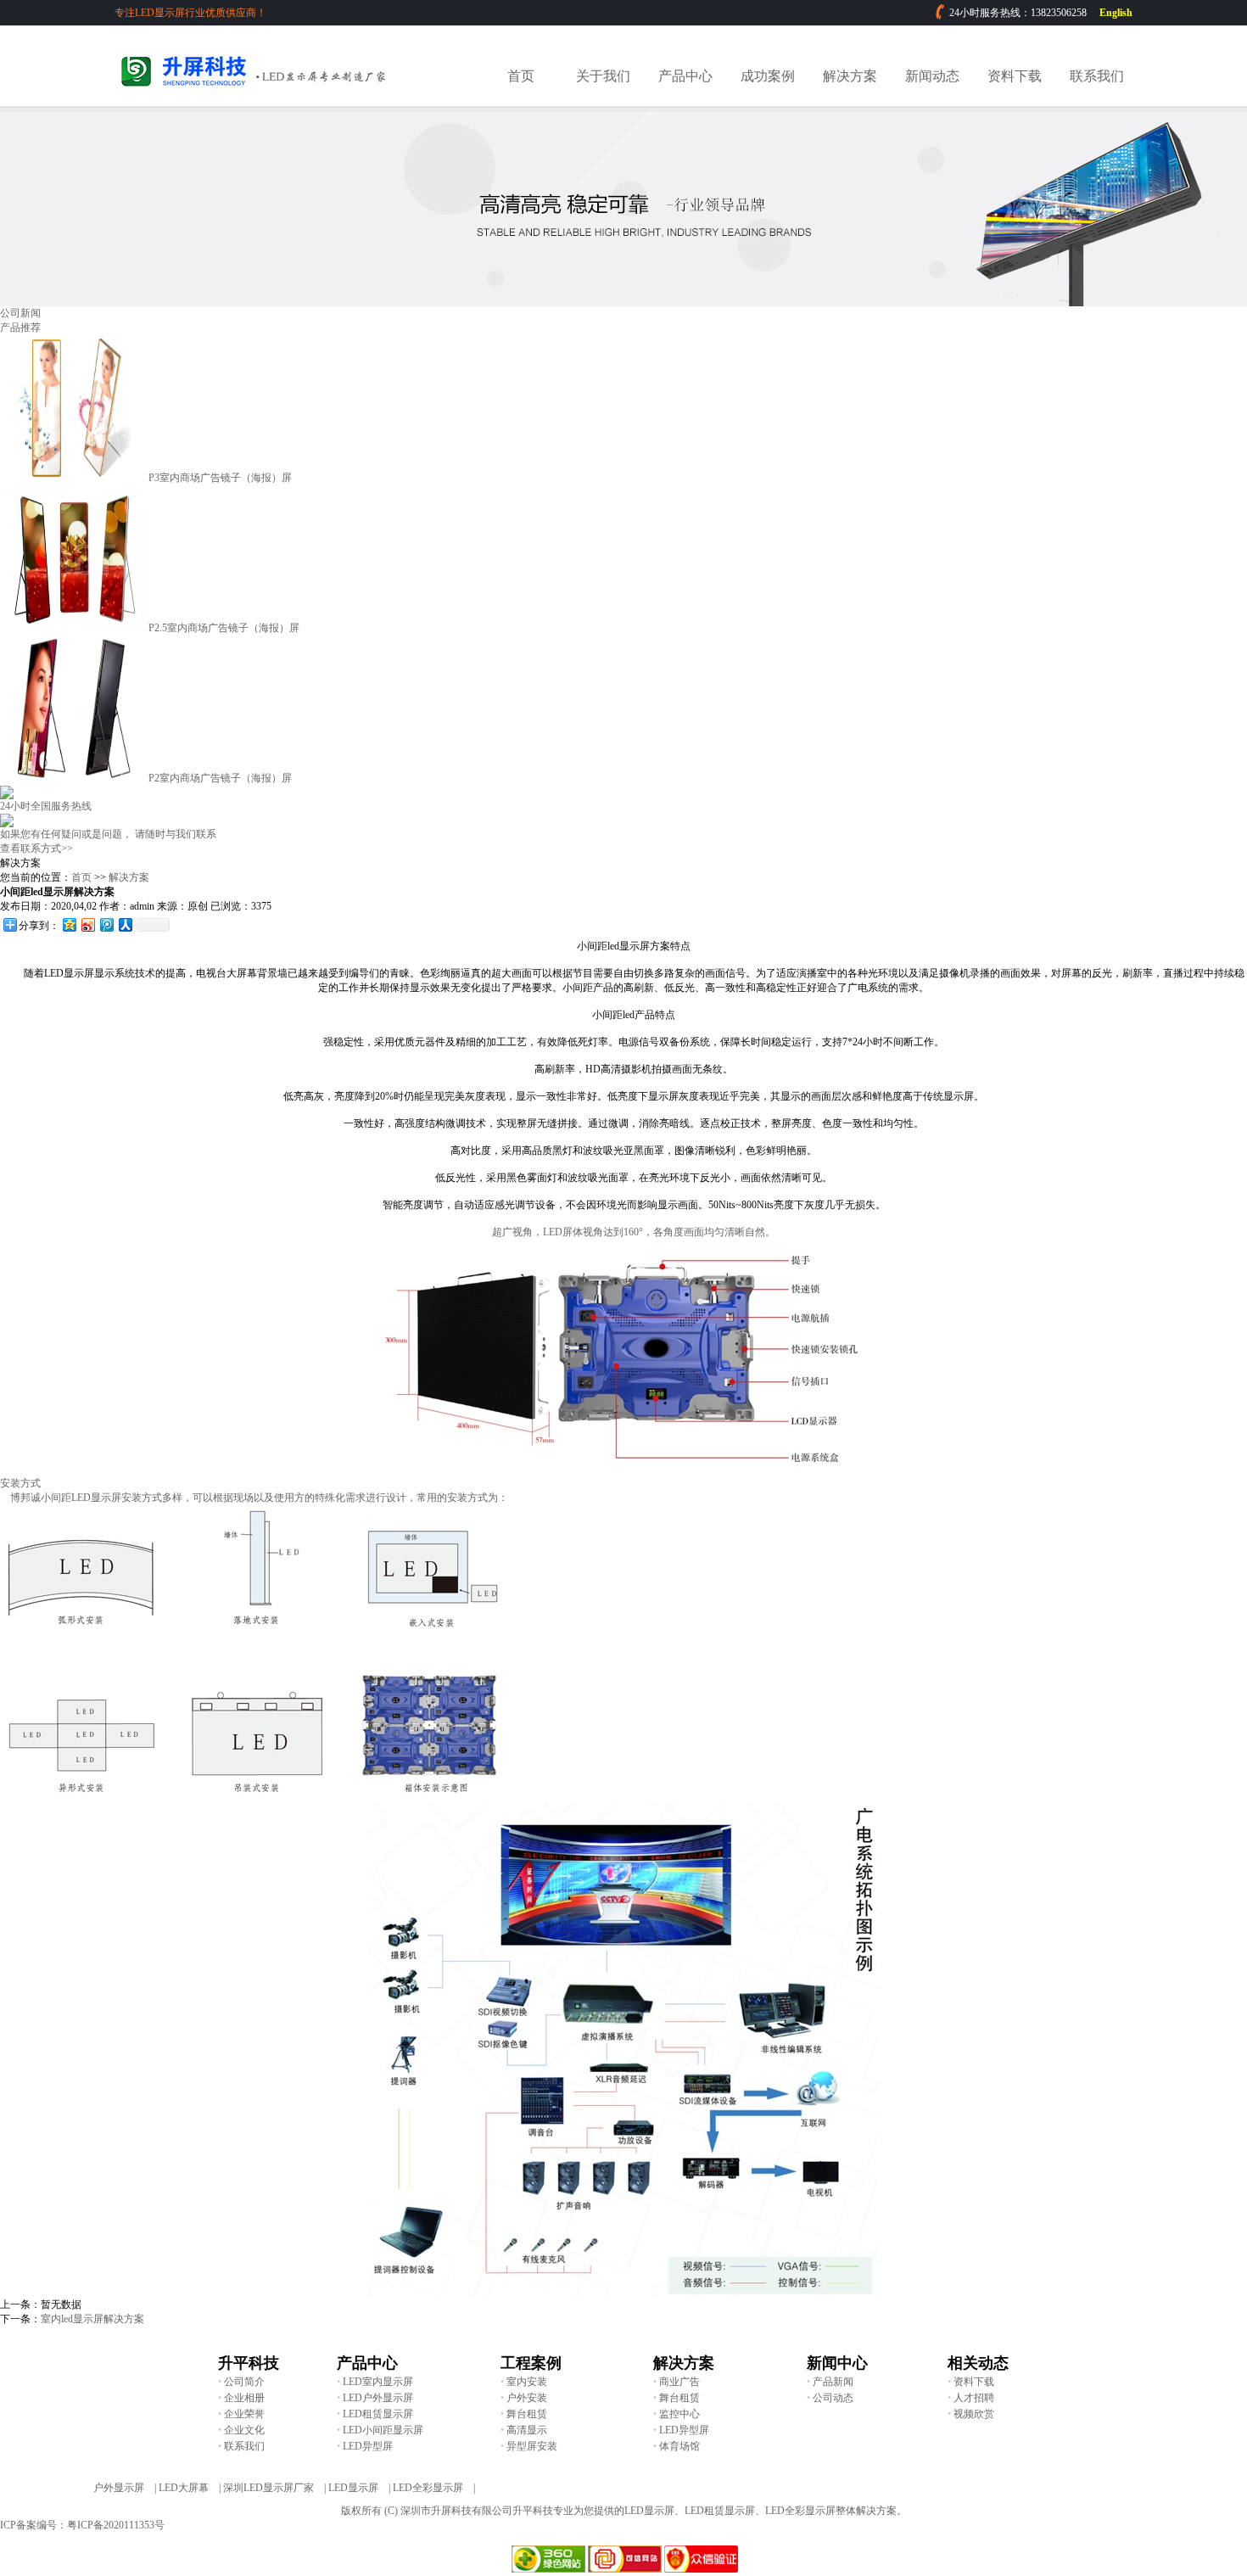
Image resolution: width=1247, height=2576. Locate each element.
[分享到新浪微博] (87, 924)
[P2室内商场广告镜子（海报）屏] (73, 778)
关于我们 (603, 76)
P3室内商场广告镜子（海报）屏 (220, 478)
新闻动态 (932, 76)
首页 (521, 76)
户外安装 (527, 2398)
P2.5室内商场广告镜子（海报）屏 (224, 628)
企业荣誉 (244, 2414)
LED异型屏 (684, 2430)
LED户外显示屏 (378, 2398)
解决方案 (850, 76)
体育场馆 (679, 2446)
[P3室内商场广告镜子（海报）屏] (73, 478)
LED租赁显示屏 (378, 2414)
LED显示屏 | (359, 2488)
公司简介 (244, 2382)
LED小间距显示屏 (383, 2430)
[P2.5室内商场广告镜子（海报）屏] (73, 628)
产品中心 (685, 76)
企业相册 (244, 2398)
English (1116, 13)
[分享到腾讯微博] (106, 924)
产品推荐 (20, 328)
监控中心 (679, 2414)
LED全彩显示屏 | (434, 2488)
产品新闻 (833, 2382)
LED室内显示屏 (378, 2382)
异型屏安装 (532, 2446)
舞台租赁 (679, 2398)
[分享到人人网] (125, 924)
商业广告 (679, 2382)
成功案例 (768, 76)
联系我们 (1097, 76)
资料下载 (1015, 76)
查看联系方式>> (36, 848)
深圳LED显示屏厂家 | (274, 2488)
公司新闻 (20, 313)
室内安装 (527, 2382)
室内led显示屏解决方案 (92, 2319)
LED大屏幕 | (190, 2488)
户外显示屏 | (125, 2488)
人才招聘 (974, 2398)
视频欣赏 (974, 2414)
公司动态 (833, 2398)
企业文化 (244, 2430)
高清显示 (527, 2430)
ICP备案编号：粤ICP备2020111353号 (82, 2525)
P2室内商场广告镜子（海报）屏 (220, 778)
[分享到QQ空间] (69, 924)
